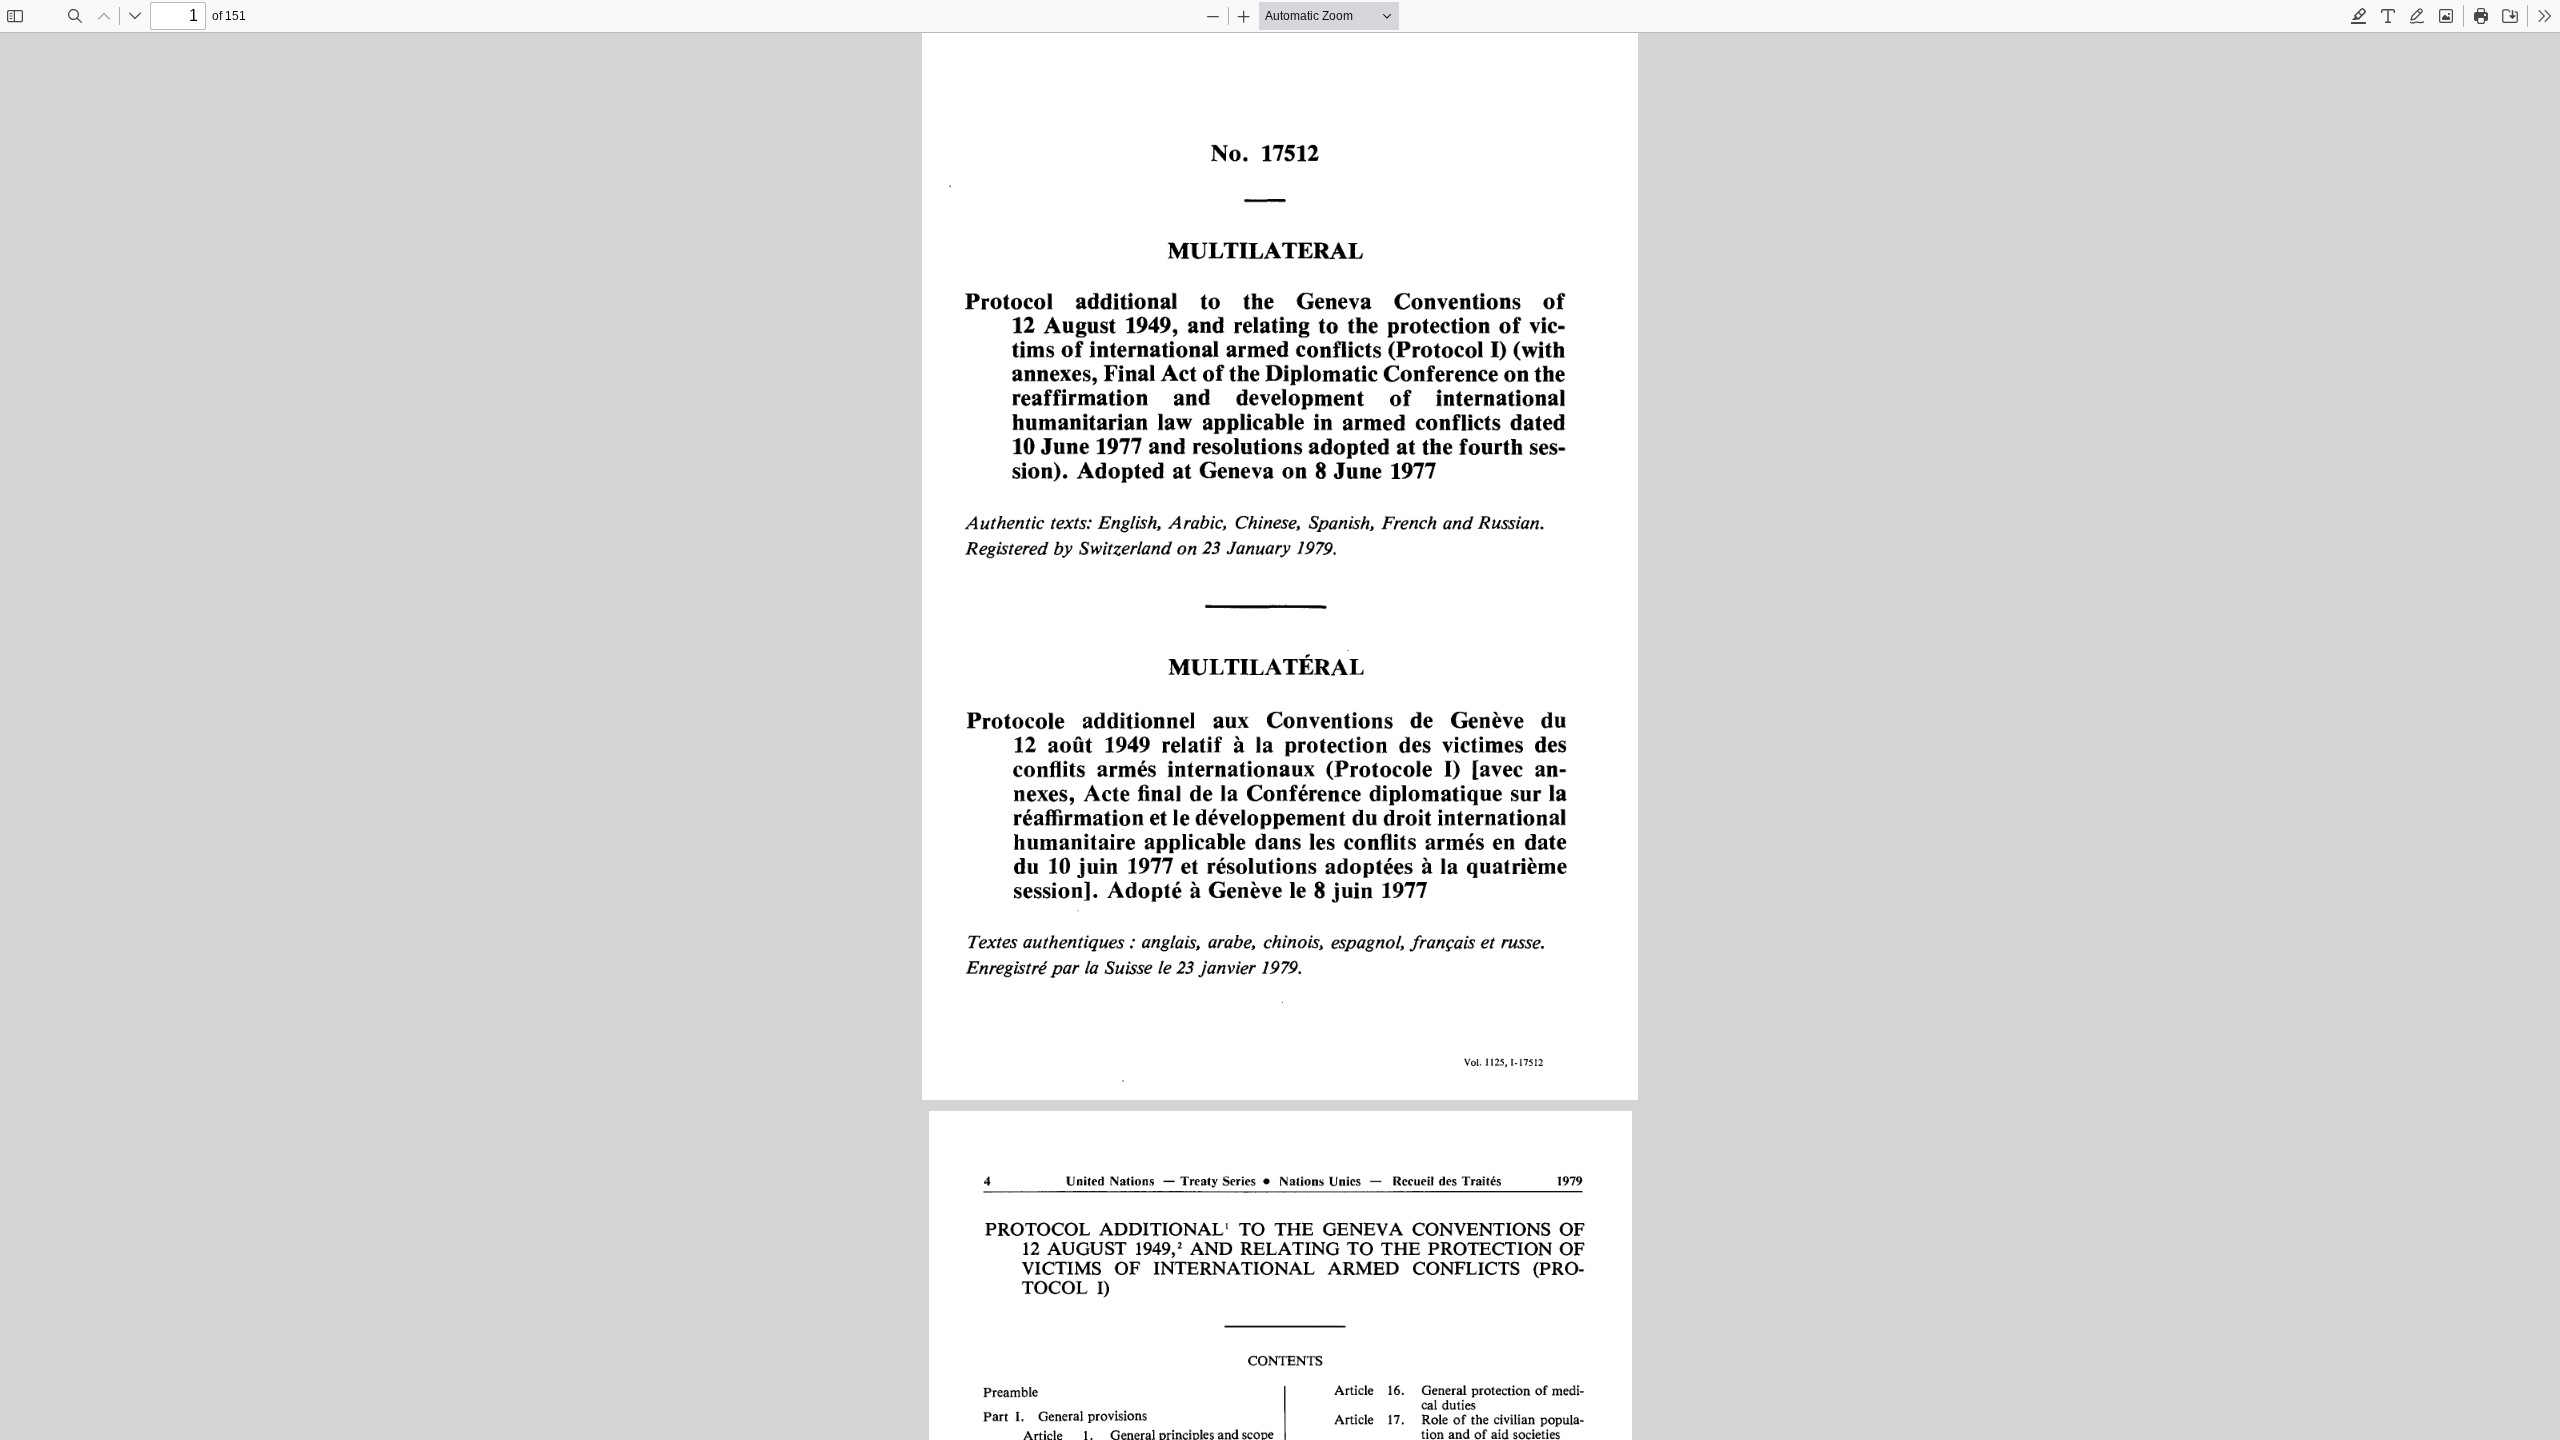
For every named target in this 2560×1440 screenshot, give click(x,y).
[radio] (2359, 16)
